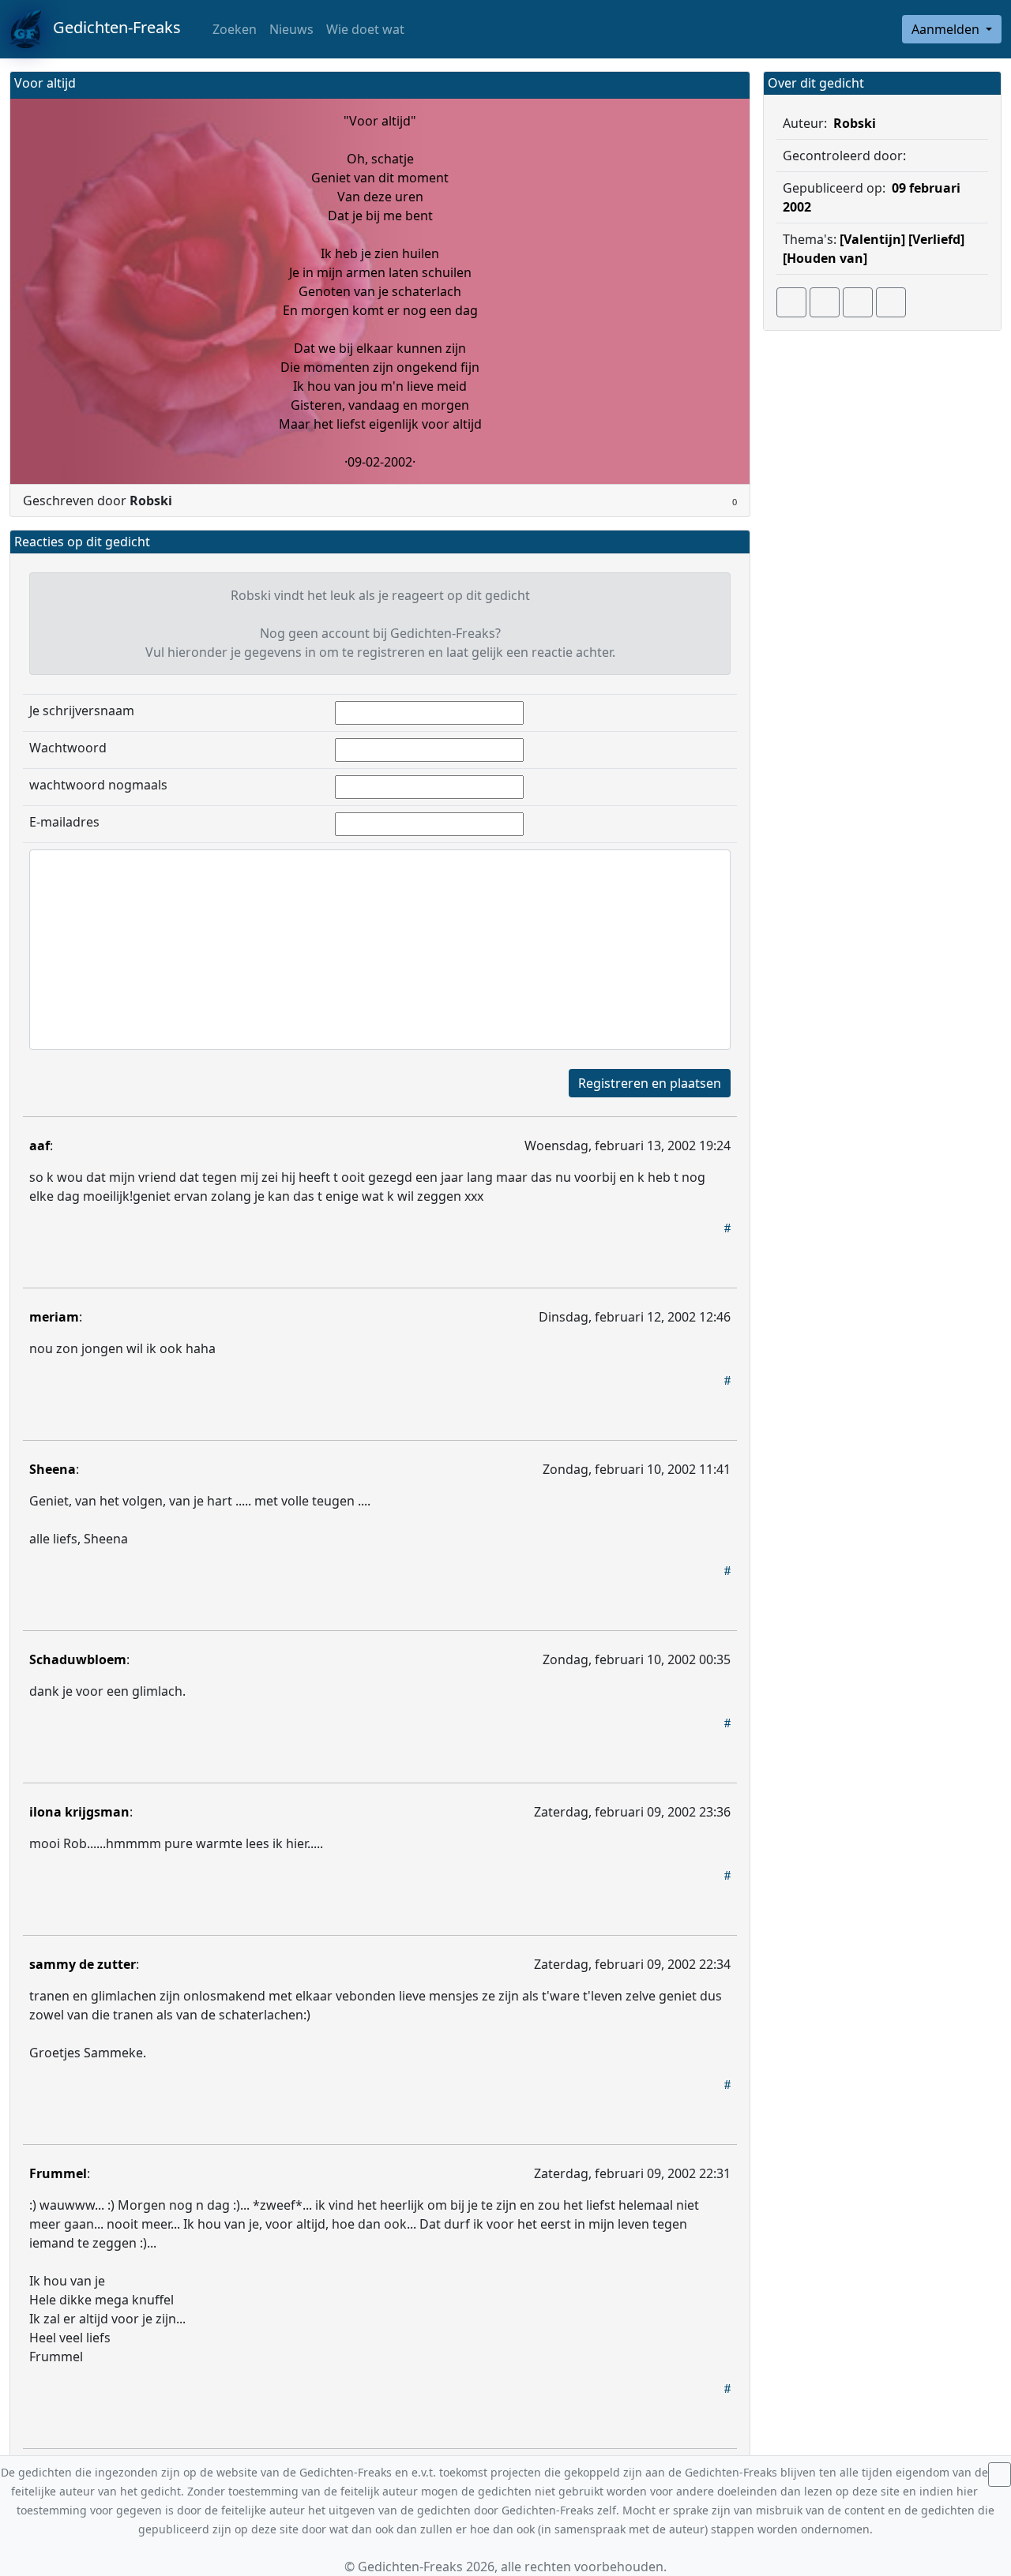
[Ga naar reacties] (791, 302)
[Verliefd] (936, 239)
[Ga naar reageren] (825, 302)
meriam (54, 1317)
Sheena (53, 1469)
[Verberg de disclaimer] (1000, 2475)
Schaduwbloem (78, 1659)
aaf (39, 1146)
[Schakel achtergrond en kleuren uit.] (731, 85)
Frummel (58, 2173)
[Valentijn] (872, 239)
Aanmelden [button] (947, 29)
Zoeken (233, 29)
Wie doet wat (365, 29)
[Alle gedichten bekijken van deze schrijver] (858, 302)
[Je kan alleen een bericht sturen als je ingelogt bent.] (891, 302)
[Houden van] (825, 258)
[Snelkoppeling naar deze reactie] (727, 1228)
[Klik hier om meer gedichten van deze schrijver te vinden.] (909, 156)
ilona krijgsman (79, 1812)
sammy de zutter (83, 1964)
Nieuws (291, 29)
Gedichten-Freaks (111, 27)
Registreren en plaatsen (650, 1083)
